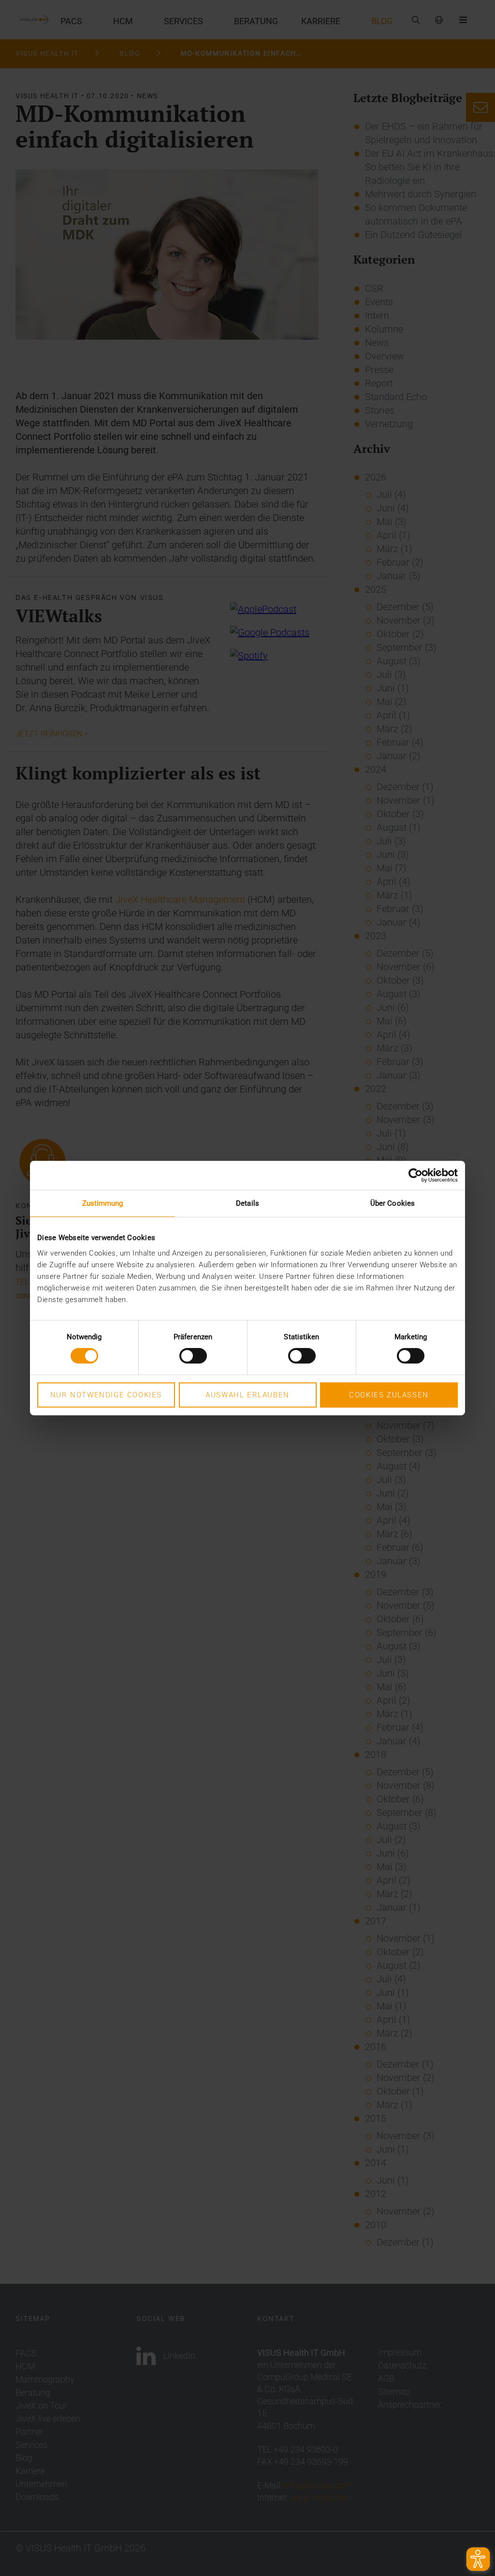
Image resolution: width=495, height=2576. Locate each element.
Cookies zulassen (389, 1395)
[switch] (193, 1356)
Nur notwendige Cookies (106, 1395)
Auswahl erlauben (247, 1395)
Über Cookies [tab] (393, 1203)
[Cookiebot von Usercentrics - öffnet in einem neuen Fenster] (415, 1175)
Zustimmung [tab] (103, 1203)
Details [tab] (247, 1203)
